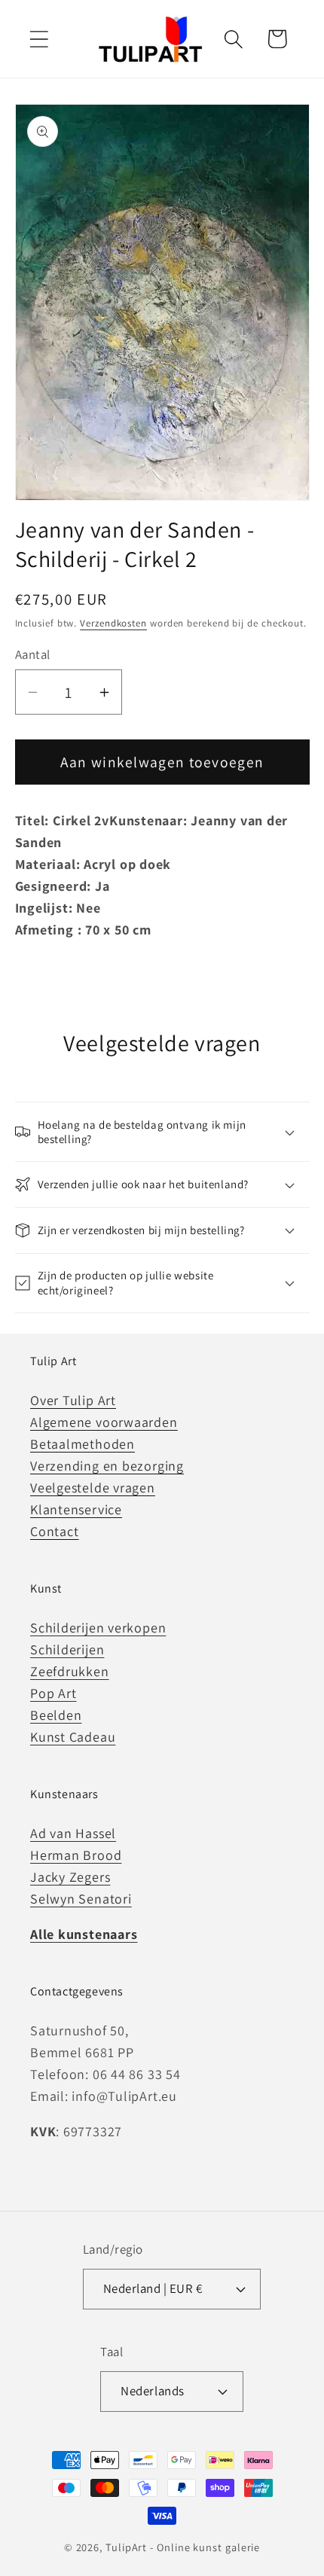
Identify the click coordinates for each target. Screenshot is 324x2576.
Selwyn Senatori (81, 1899)
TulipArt (126, 2547)
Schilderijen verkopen (98, 1628)
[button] (39, 39)
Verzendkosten (113, 623)
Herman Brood (76, 1855)
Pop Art (53, 1693)
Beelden (56, 1715)
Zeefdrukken (70, 1671)
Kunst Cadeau (73, 1737)
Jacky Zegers (70, 1877)
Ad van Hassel (73, 1833)
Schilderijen (67, 1649)
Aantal (33, 654)
